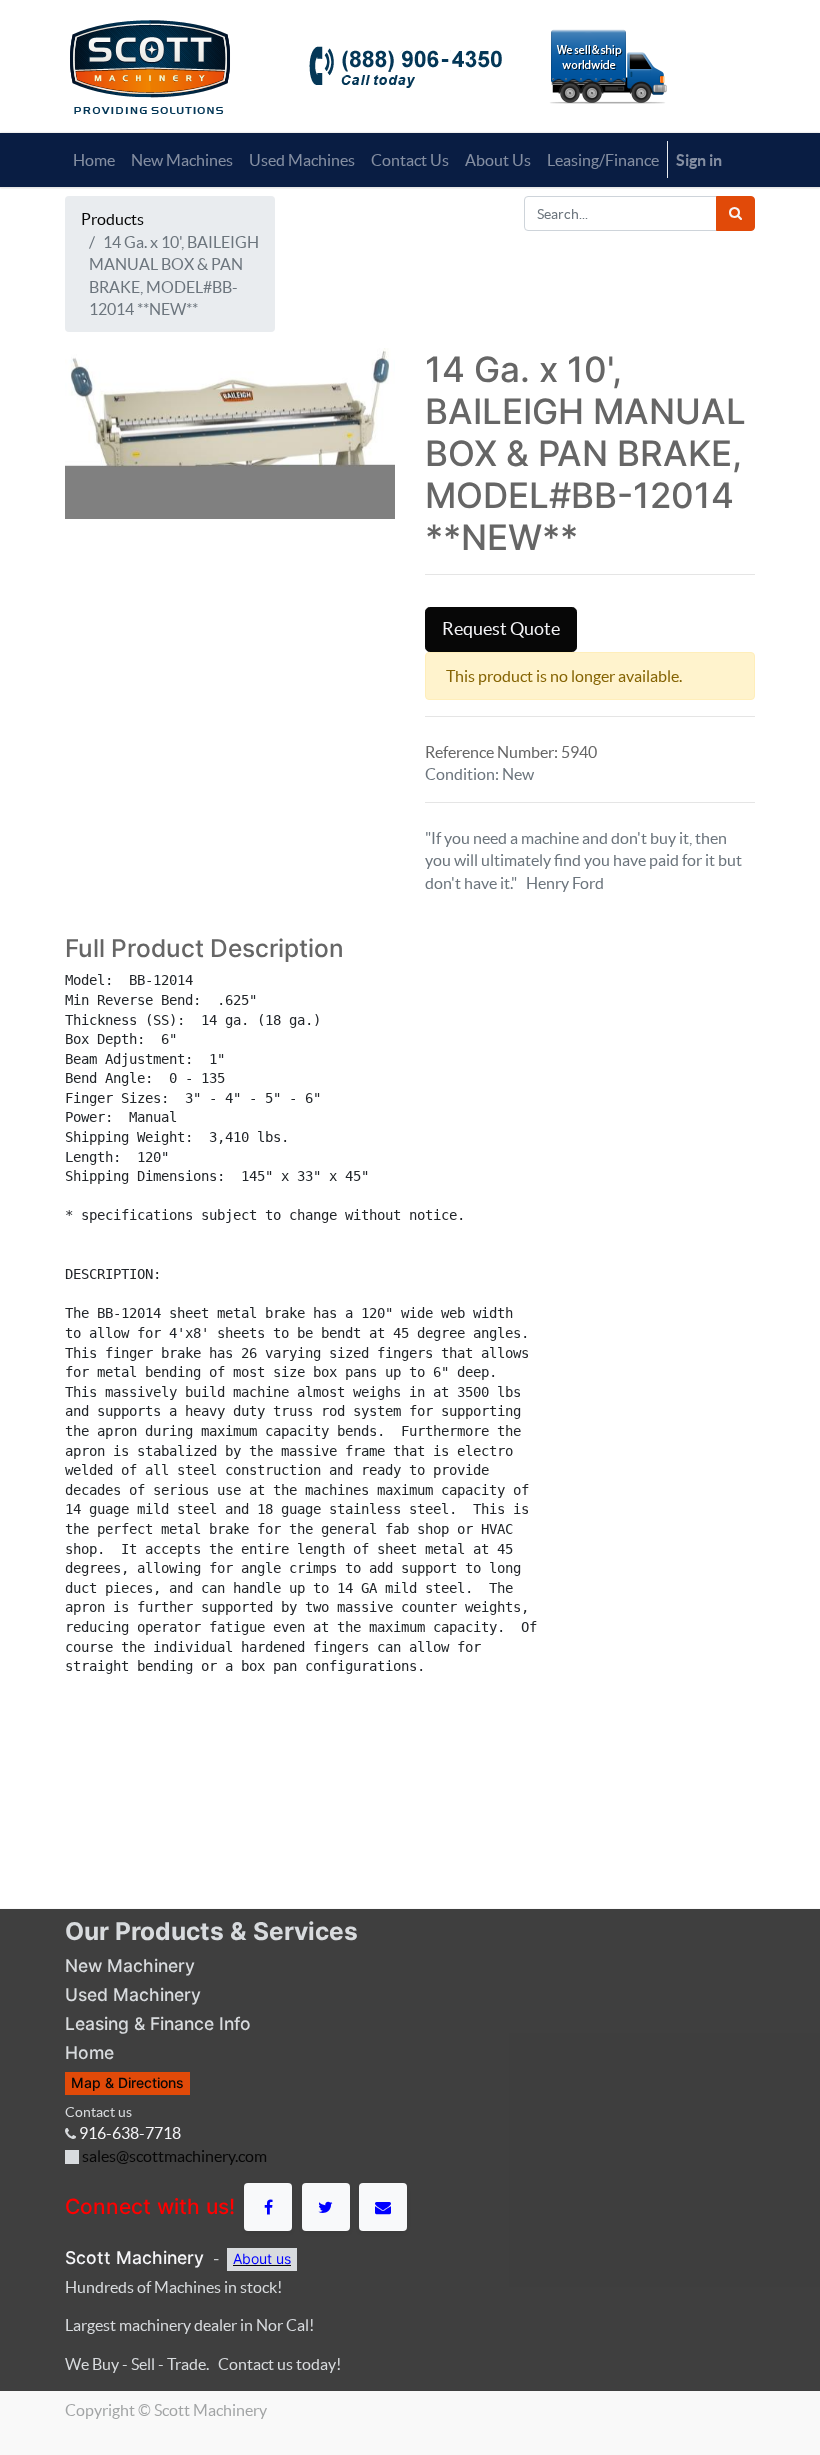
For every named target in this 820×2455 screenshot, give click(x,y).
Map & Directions (127, 2082)
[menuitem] (94, 160)
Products (112, 219)
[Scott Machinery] (149, 65)
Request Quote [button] (501, 629)
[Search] (735, 213)
